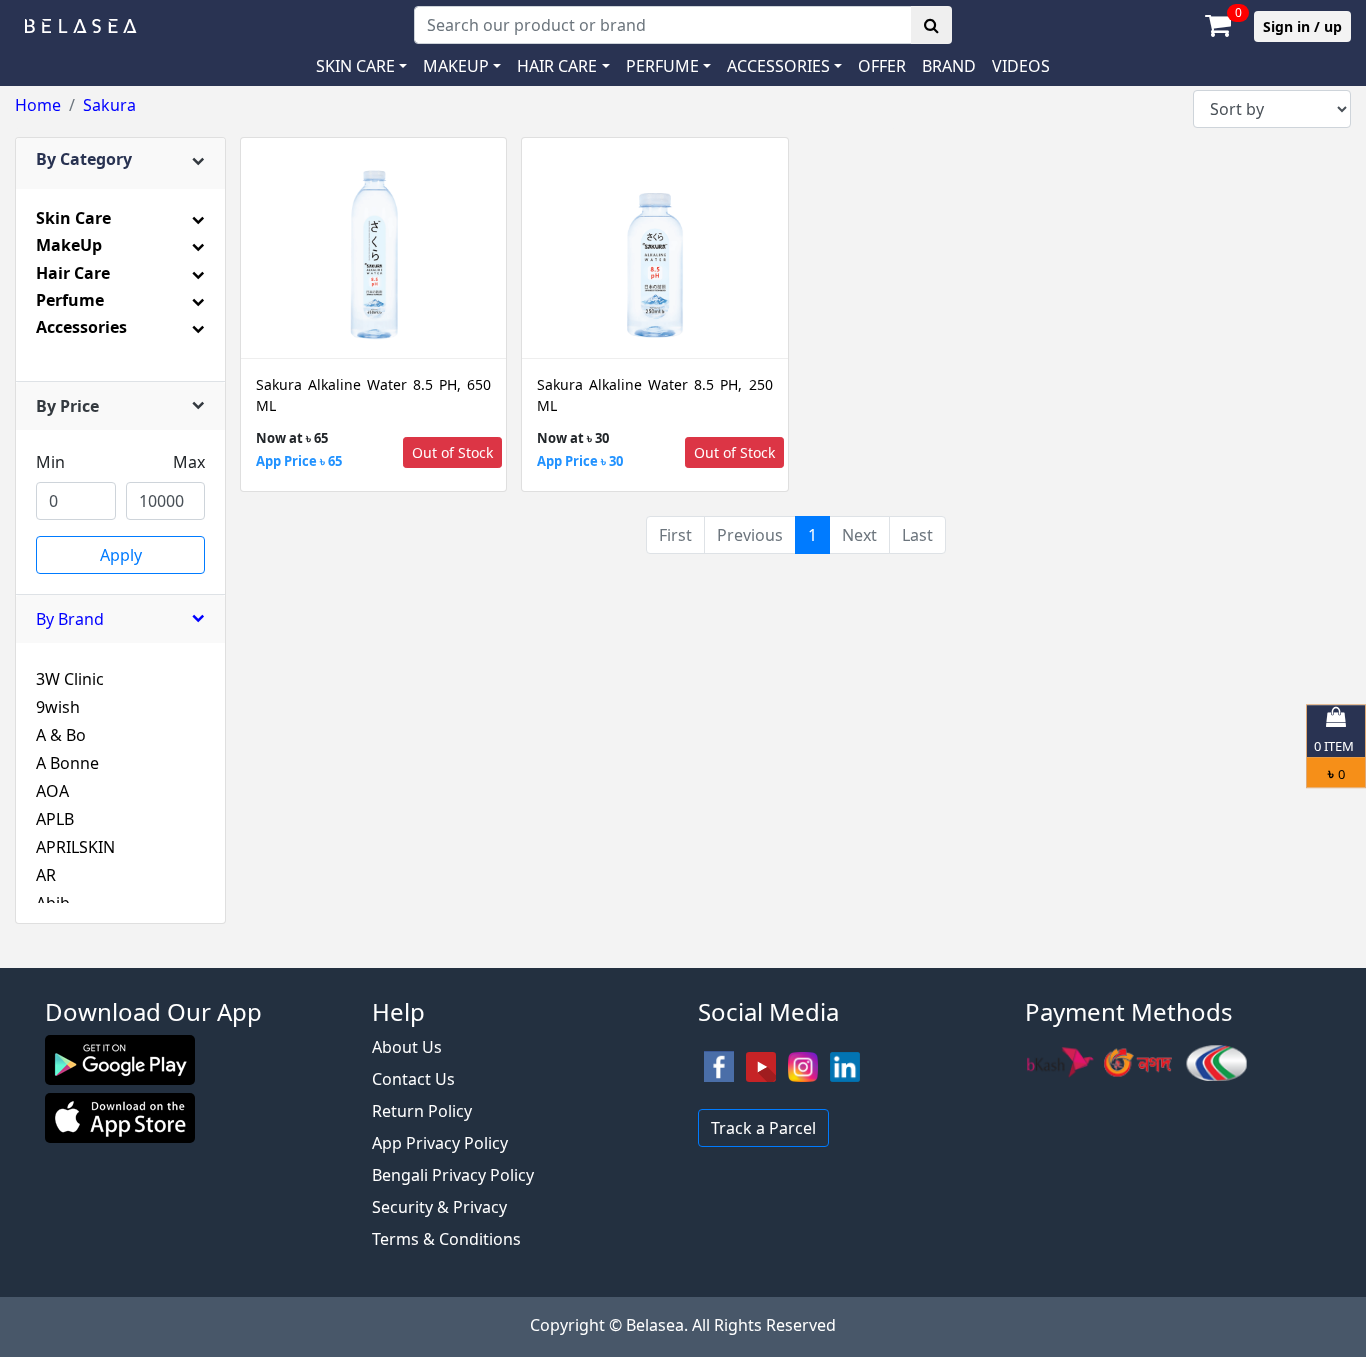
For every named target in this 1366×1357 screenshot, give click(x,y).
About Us (407, 1047)
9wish (58, 707)
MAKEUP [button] (456, 66)
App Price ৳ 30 (580, 461)
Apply (121, 555)
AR (46, 875)
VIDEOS (1021, 66)
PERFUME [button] (662, 66)
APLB (55, 819)
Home (38, 105)
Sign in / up (1302, 26)
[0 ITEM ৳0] (683, 958)
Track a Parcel (763, 1128)
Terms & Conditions (446, 1239)
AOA (52, 791)
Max (189, 462)
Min (50, 462)
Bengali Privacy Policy (453, 1175)
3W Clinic (70, 679)
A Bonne (67, 763)
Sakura (109, 105)
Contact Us (413, 1079)
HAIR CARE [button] (557, 66)
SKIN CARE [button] (355, 66)
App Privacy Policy (440, 1143)
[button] (784, 66)
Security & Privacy (439, 1207)
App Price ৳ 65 (299, 461)
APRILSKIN (75, 847)
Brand (949, 66)
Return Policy (422, 1111)
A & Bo (61, 735)
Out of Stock (452, 452)
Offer (882, 66)
